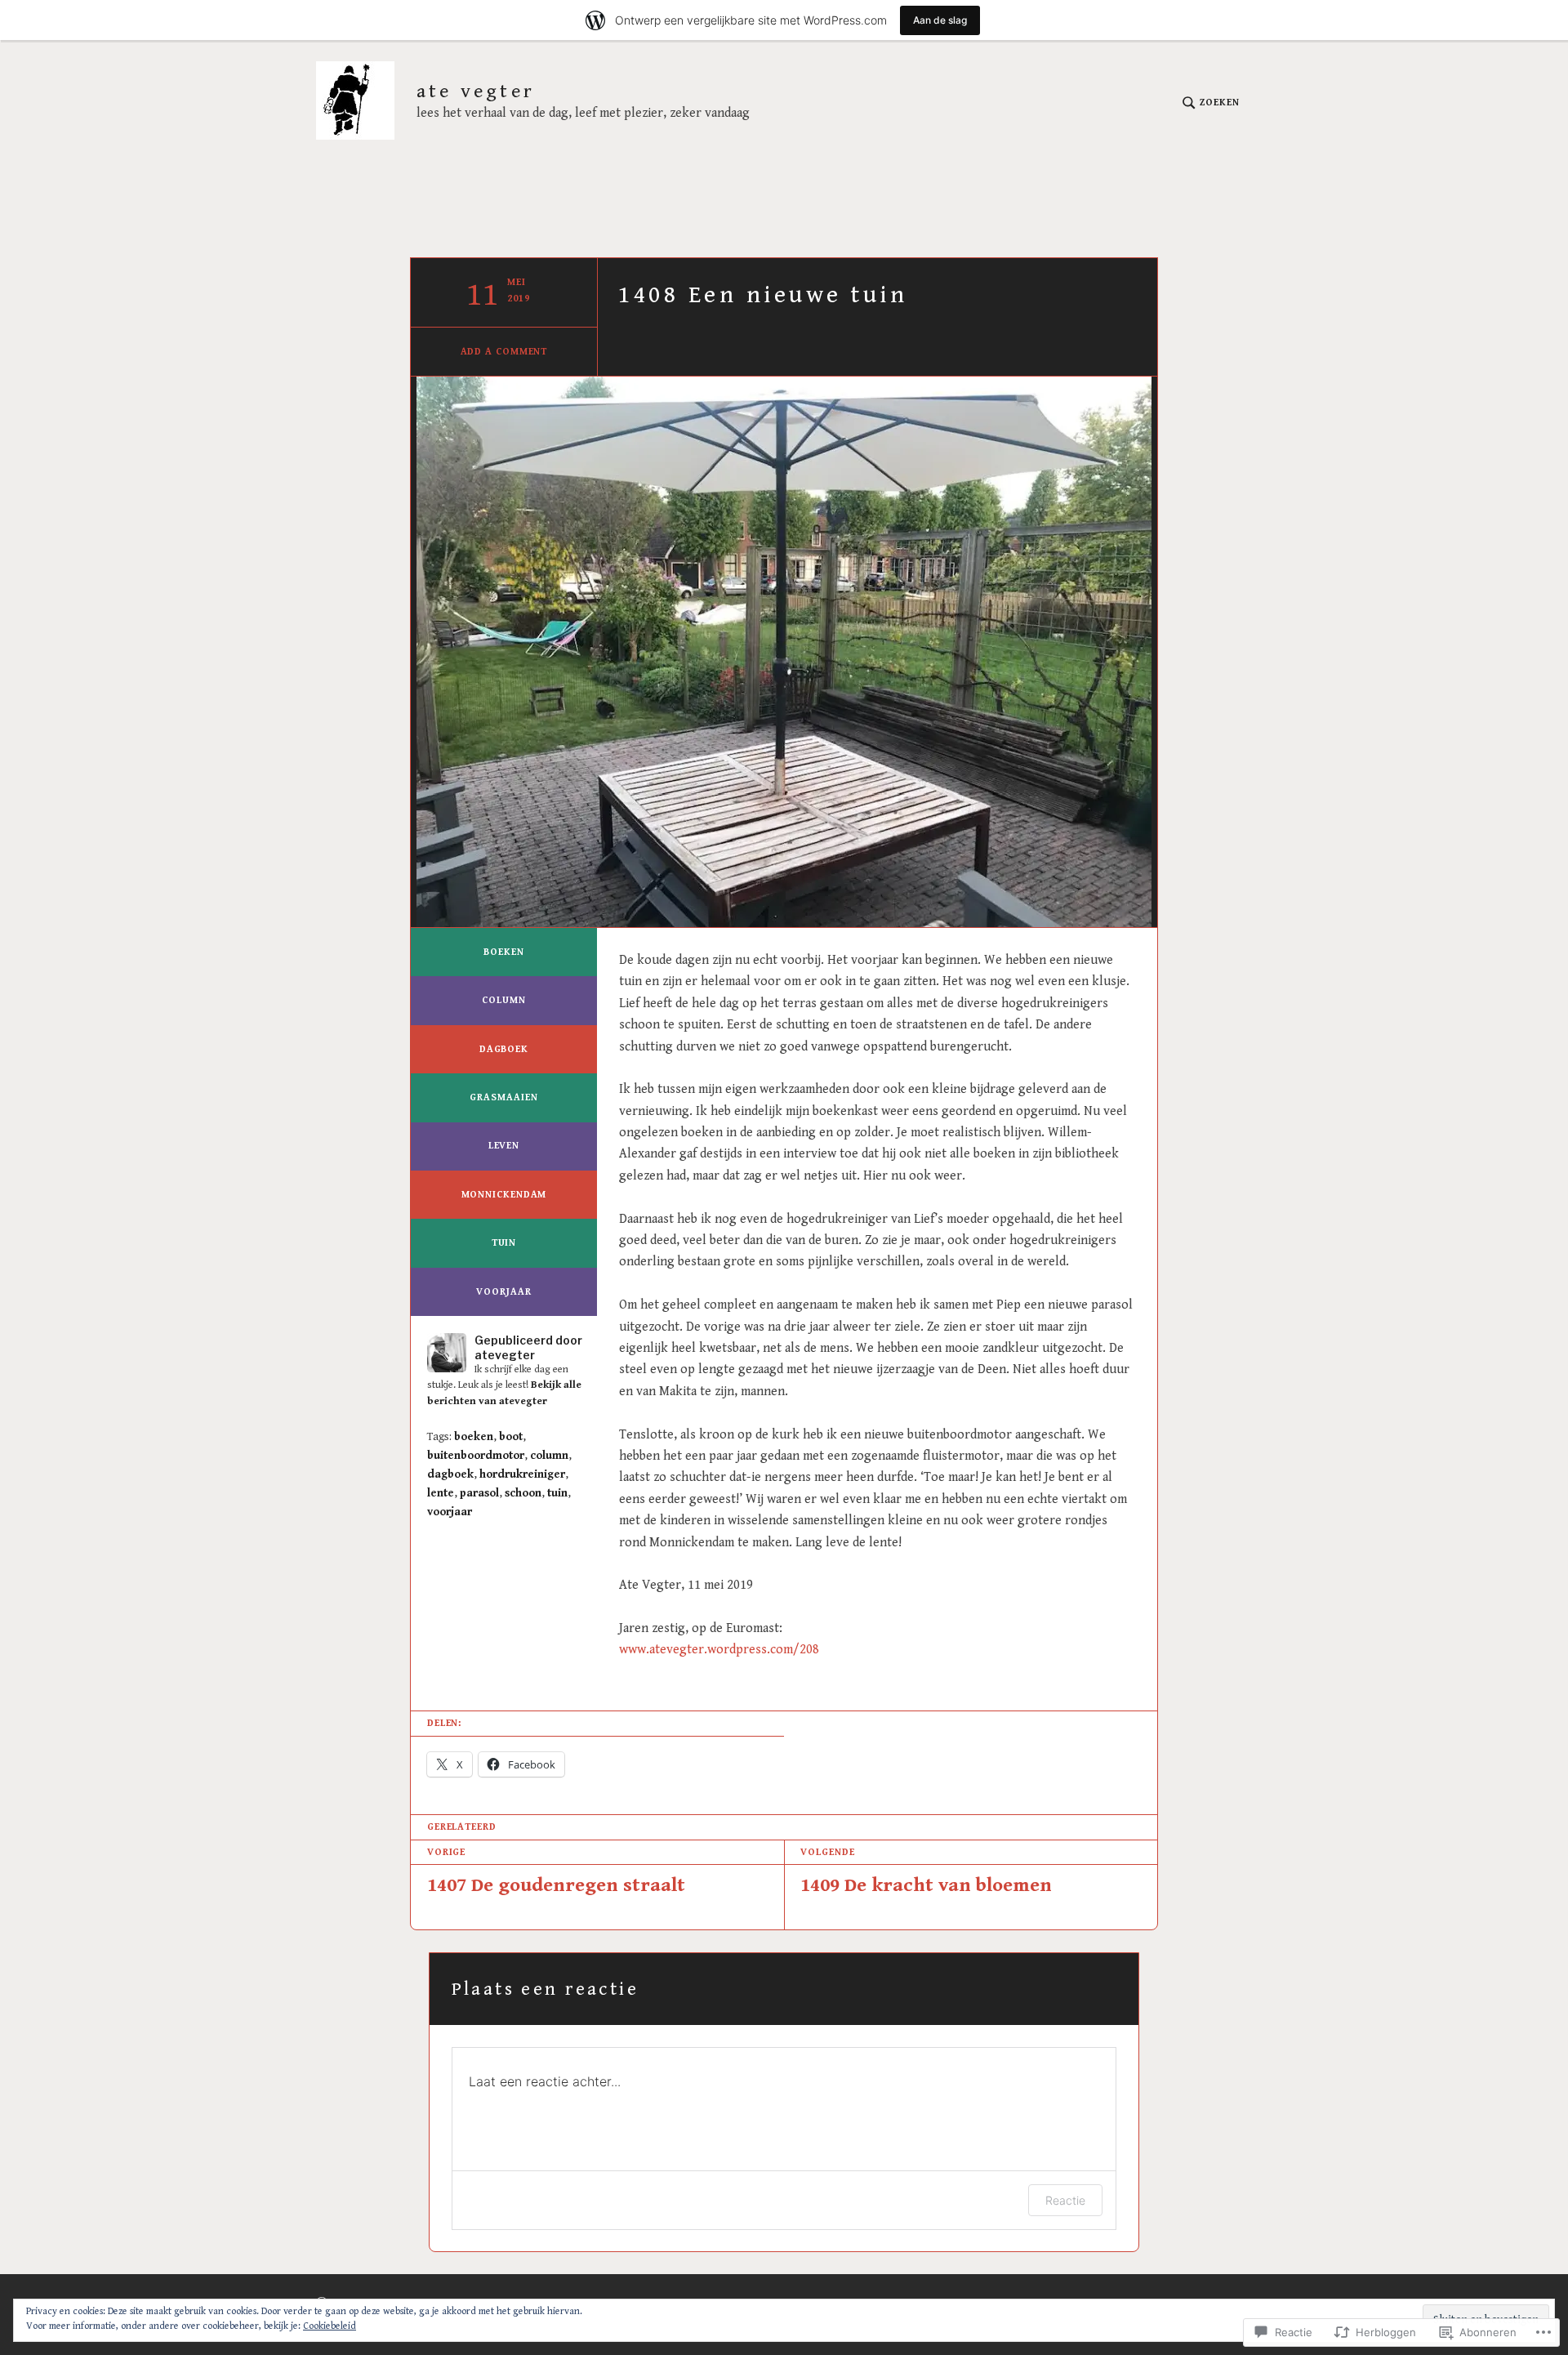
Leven (504, 1146)
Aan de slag (940, 20)
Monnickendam (504, 1195)
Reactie (1065, 2200)
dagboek (504, 1049)
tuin (504, 1243)
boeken (503, 952)
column (503, 1000)
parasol (479, 1493)
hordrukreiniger (522, 1474)
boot (511, 1437)
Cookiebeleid (330, 2326)
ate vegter (476, 92)
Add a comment (504, 352)
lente (441, 1493)
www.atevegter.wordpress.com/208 (719, 1650)
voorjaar (503, 1292)
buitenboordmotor (476, 1456)
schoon (523, 1493)
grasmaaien (503, 1097)
